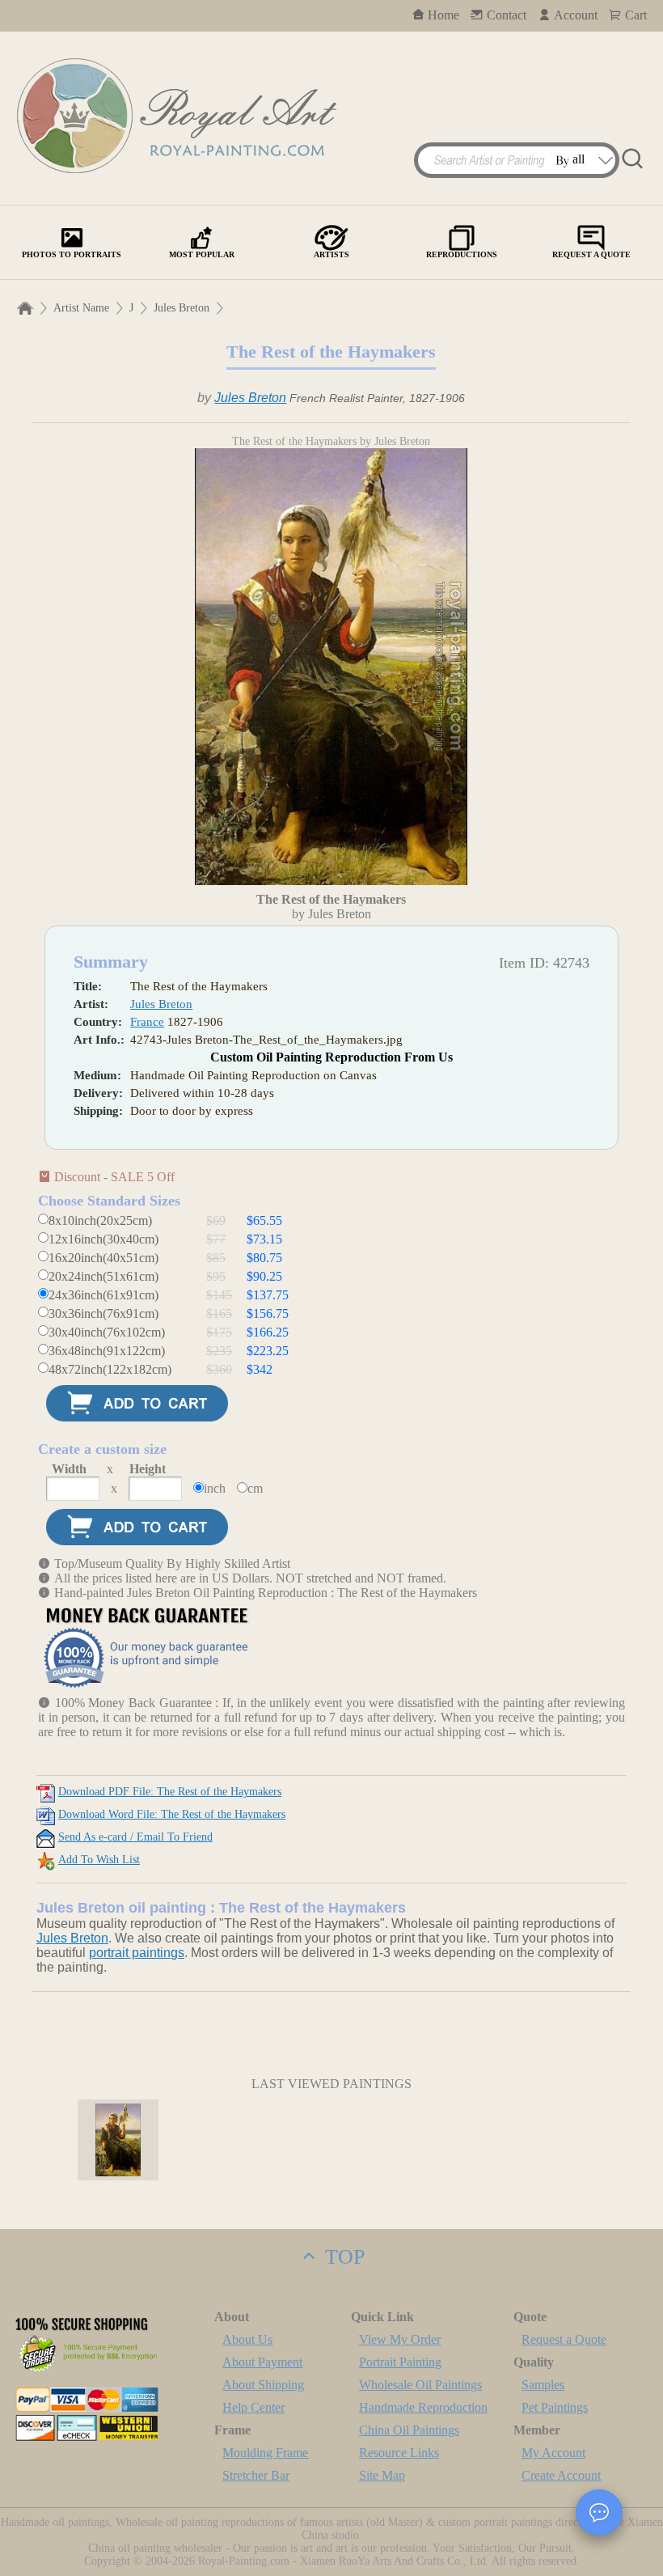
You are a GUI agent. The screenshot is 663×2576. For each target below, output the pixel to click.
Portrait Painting (400, 2362)
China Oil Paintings (409, 2430)
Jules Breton (182, 308)
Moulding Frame (265, 2453)
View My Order (400, 2339)
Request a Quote (564, 2339)
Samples (543, 2385)
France (147, 1022)
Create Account (561, 2475)
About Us (247, 2339)
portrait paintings (137, 1953)
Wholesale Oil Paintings (420, 2385)
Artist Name (81, 308)
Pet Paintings (555, 2407)
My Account (553, 2453)
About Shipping (263, 2385)
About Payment (262, 2362)
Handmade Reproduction (423, 2407)
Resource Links (399, 2453)
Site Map (382, 2475)
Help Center (253, 2407)
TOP (342, 2257)
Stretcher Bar (256, 2475)
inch (215, 1488)
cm (255, 1488)
